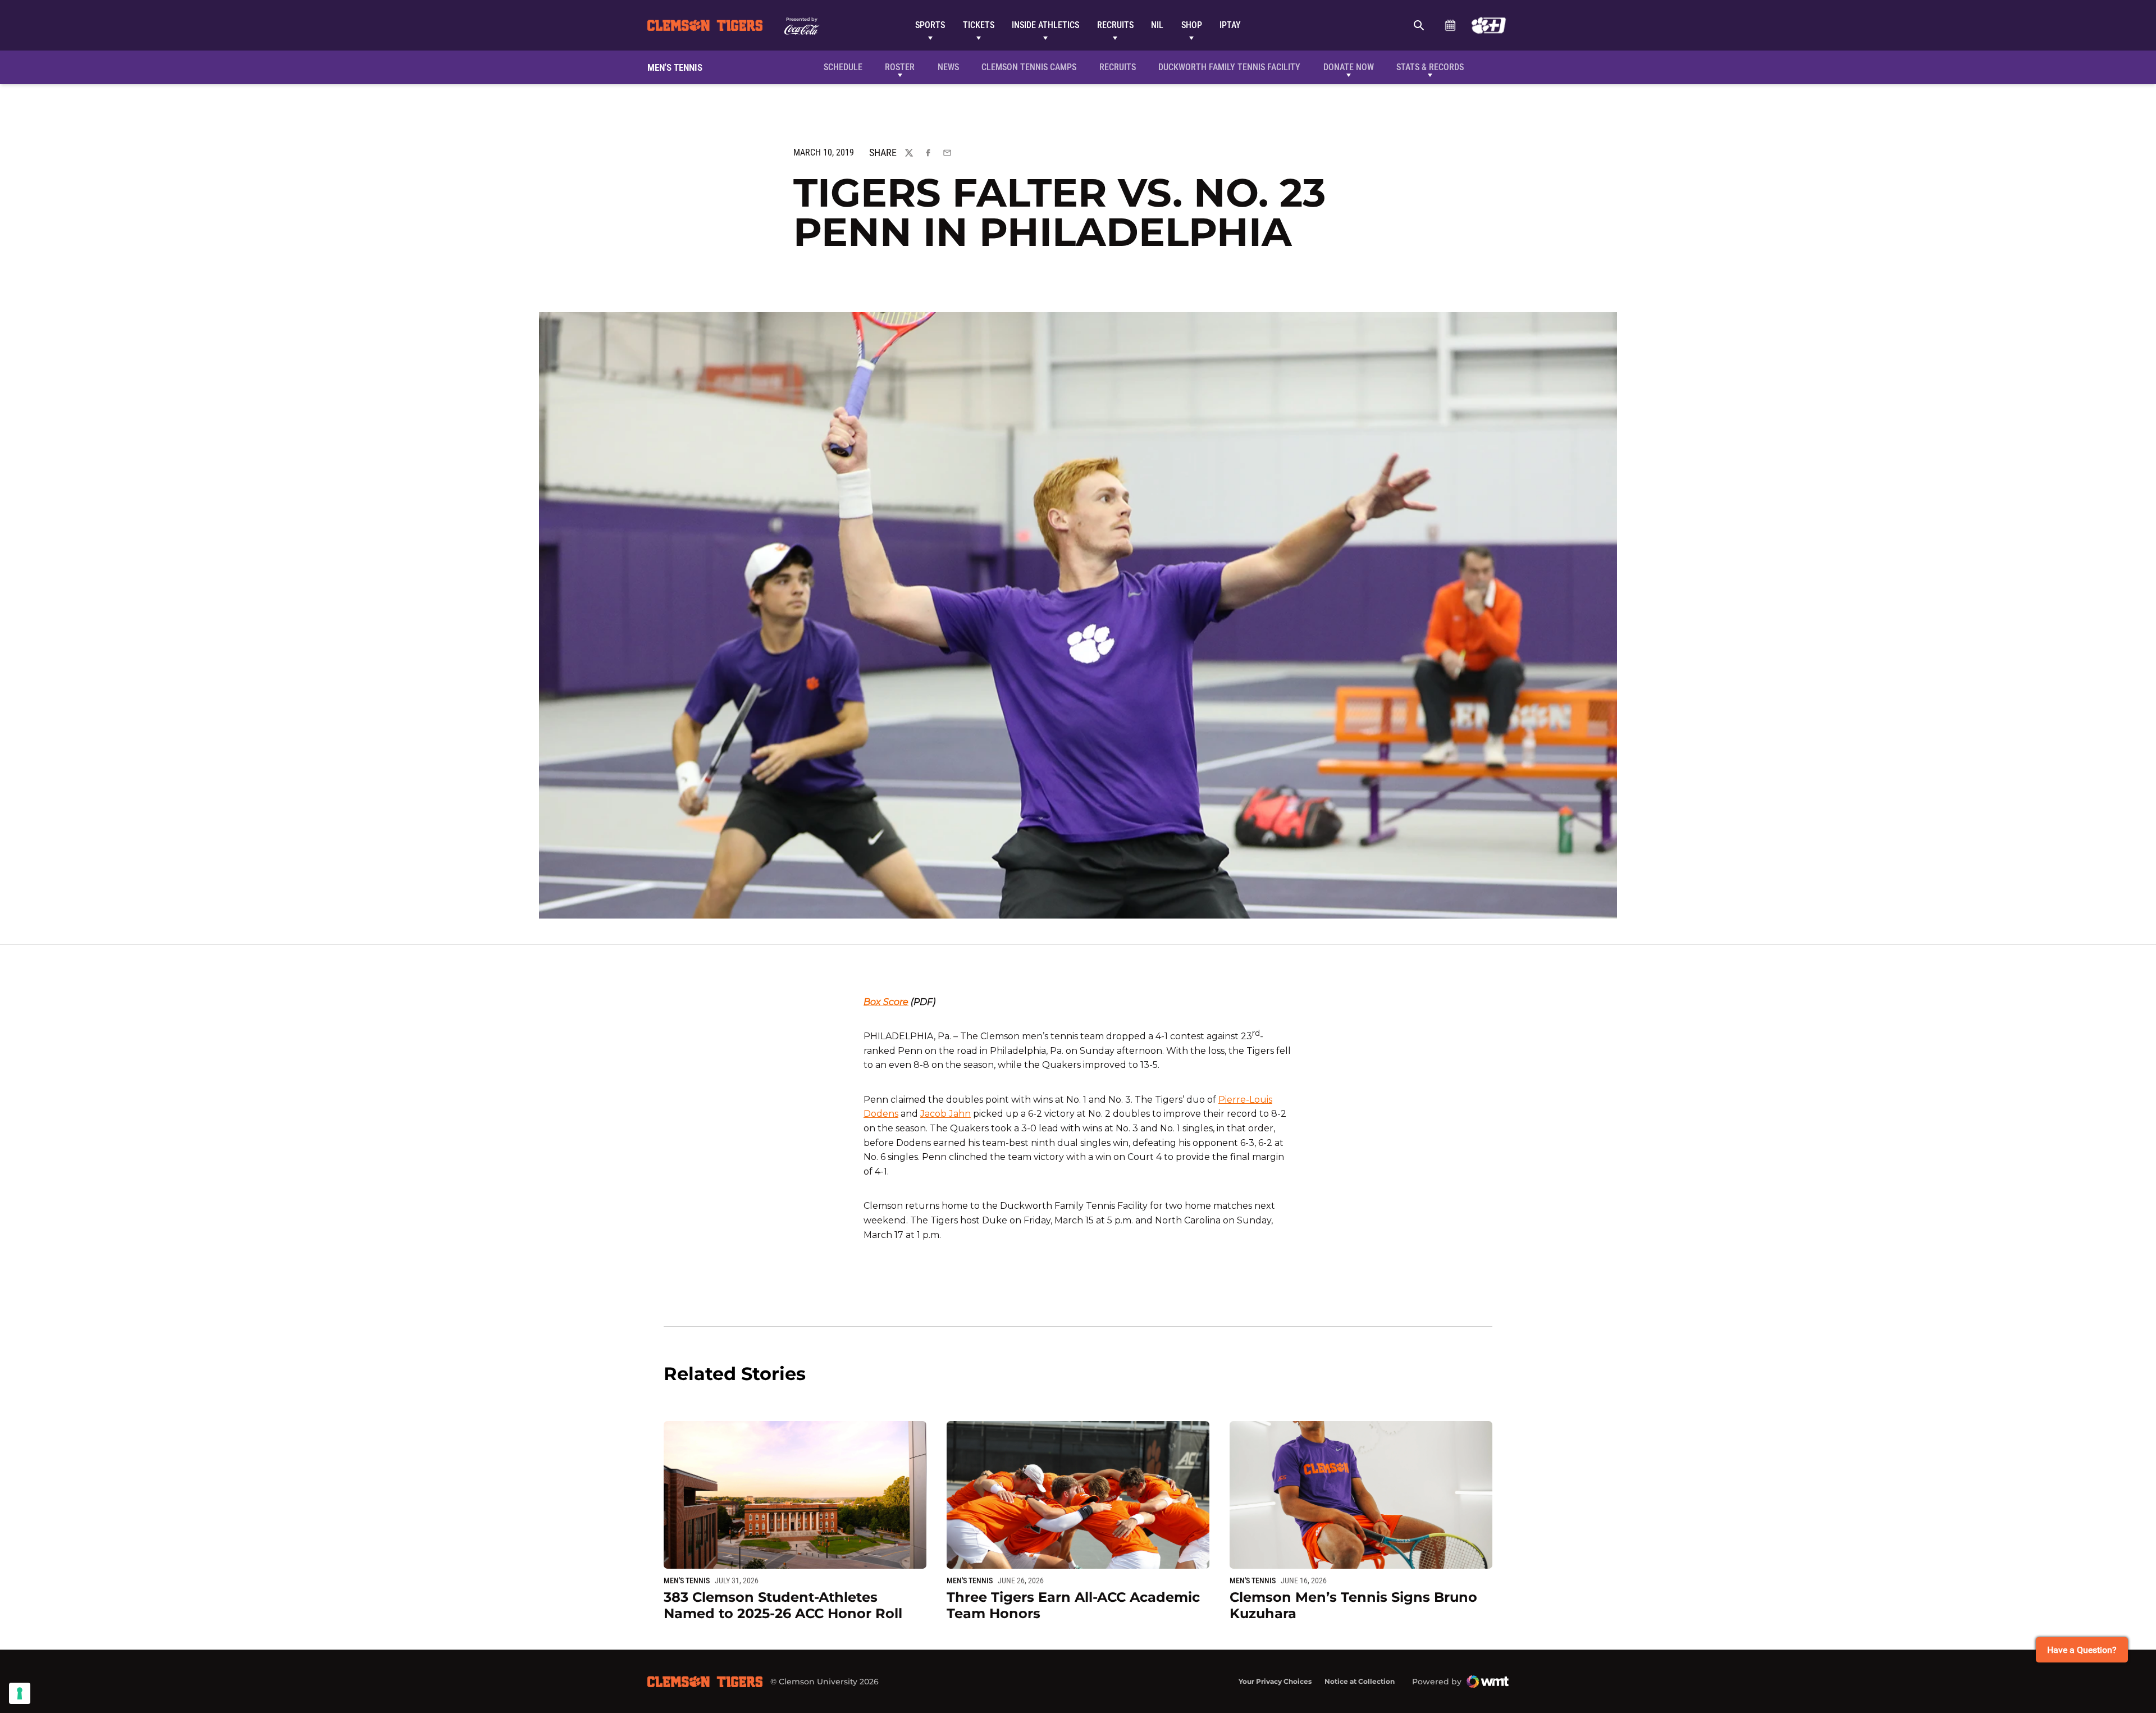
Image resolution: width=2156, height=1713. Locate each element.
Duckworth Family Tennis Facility (1229, 67)
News (948, 67)
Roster (900, 67)
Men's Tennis (687, 1580)
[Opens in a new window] (1489, 25)
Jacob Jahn (945, 1114)
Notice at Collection (1360, 1681)
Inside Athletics (1045, 25)
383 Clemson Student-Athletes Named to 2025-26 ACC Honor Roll (783, 1605)
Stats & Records (1430, 67)
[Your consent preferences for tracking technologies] (20, 1693)
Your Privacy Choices (1275, 1681)
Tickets (979, 25)
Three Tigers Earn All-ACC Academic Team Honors (1073, 1605)
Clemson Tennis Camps (1029, 67)
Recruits (1115, 25)
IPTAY (1230, 25)
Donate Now (1349, 67)
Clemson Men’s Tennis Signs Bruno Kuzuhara (1353, 1605)
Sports (930, 25)
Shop (1192, 25)
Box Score (886, 1002)
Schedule (1450, 25)
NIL (1157, 25)
